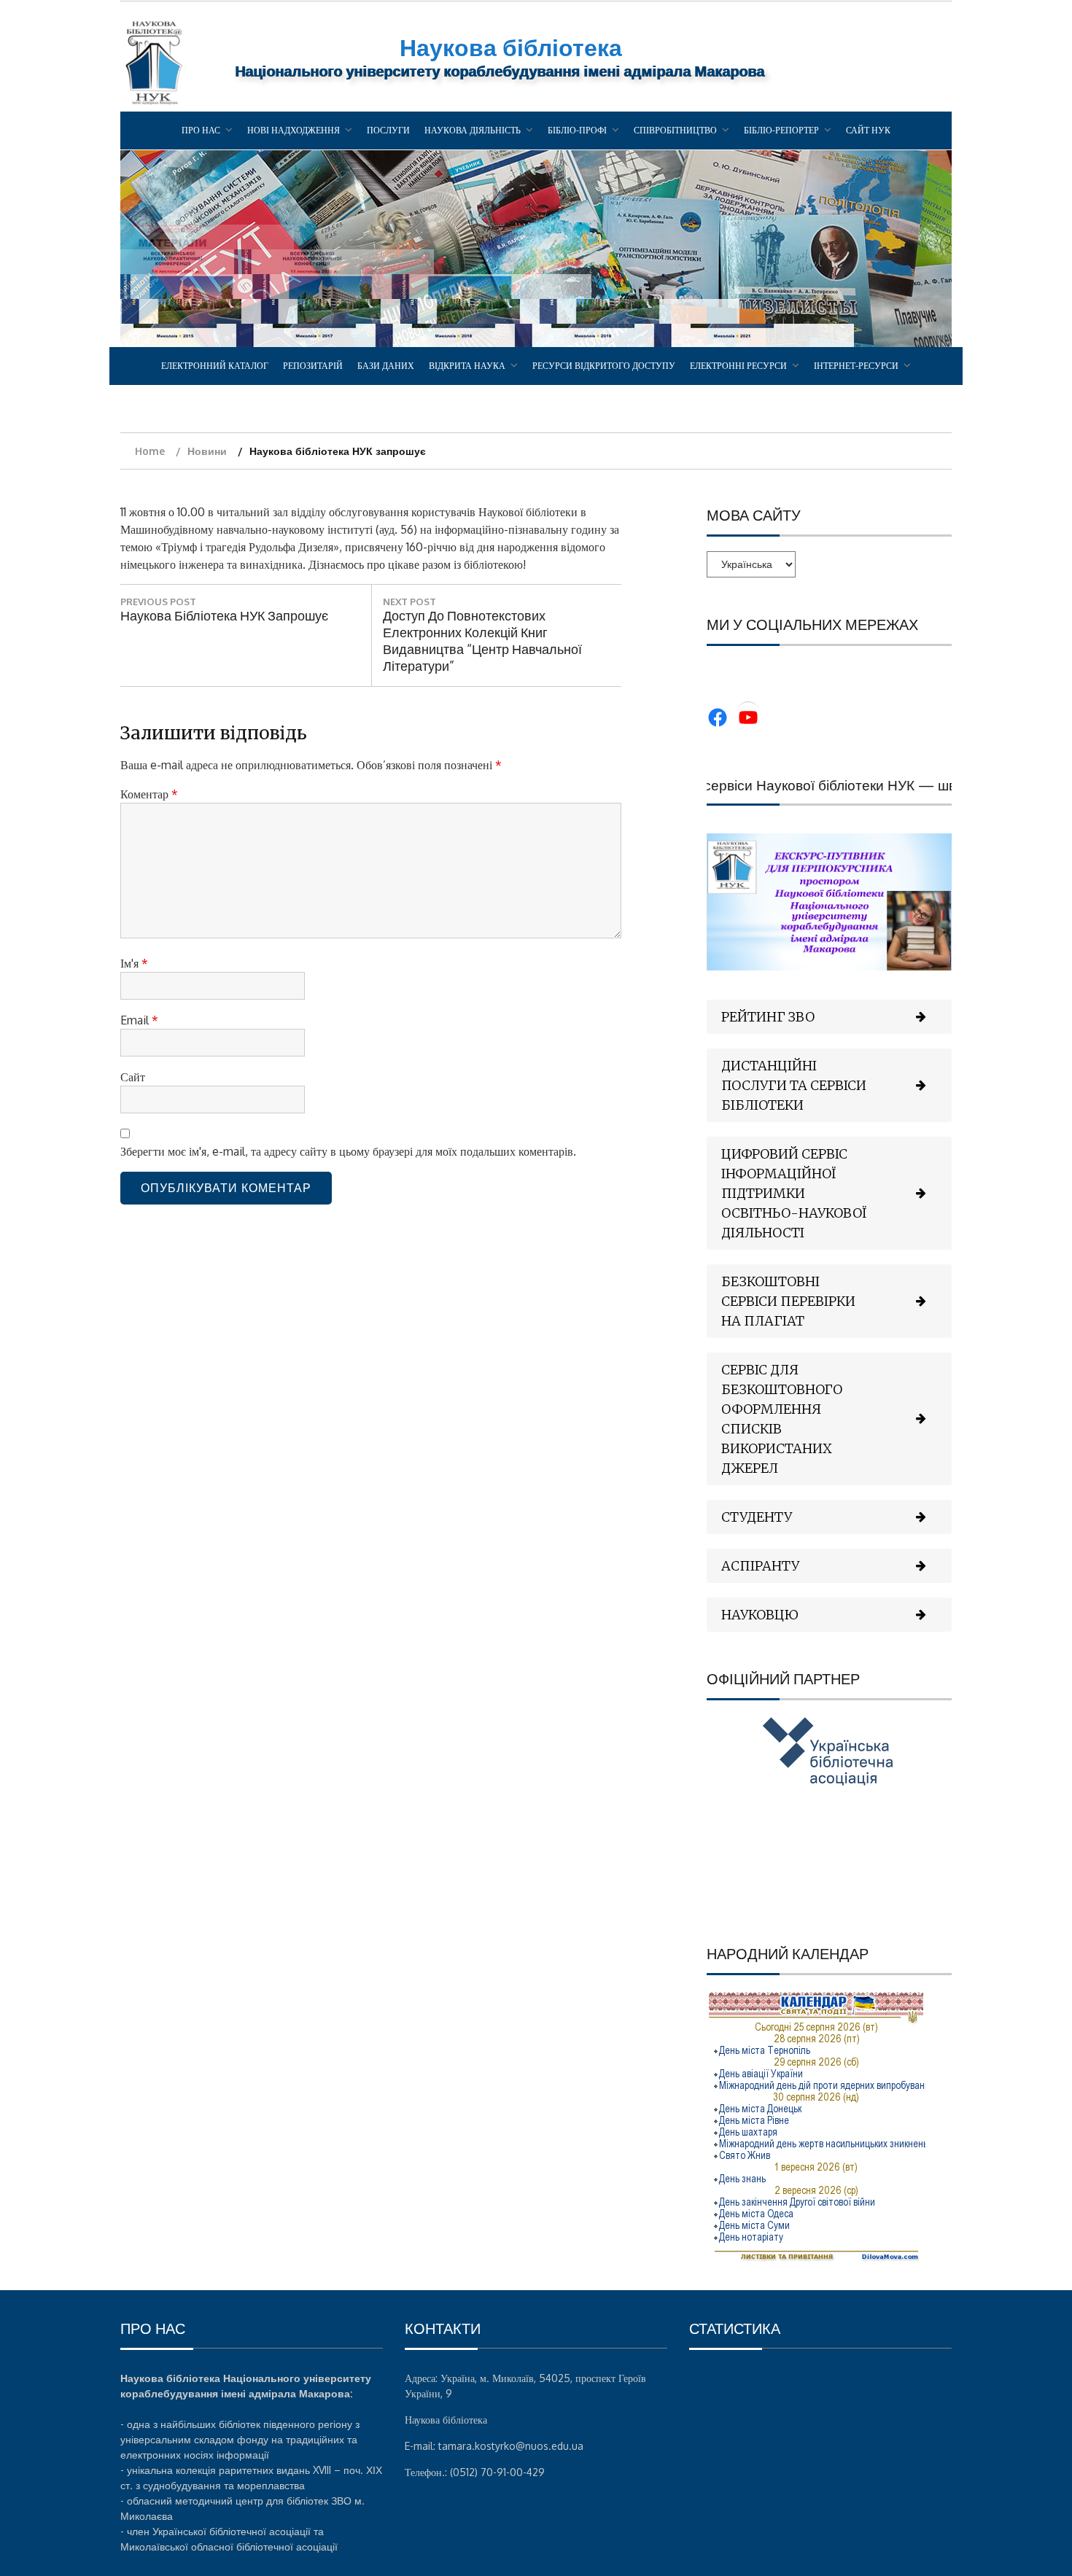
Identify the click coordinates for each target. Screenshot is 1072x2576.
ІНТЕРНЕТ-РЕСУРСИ (856, 366)
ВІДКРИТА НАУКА (467, 366)
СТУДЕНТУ (757, 1517)
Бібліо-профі (577, 130)
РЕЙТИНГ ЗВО (768, 1017)
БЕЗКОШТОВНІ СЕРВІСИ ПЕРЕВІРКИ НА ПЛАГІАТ (788, 1301)
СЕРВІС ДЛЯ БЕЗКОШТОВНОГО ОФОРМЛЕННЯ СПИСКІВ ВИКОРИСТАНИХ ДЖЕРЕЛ (782, 1419)
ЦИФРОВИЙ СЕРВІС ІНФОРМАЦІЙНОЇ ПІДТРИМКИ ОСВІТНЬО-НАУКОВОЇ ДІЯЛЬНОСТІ (794, 1193)
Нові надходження (294, 130)
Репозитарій (313, 366)
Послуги (388, 130)
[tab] (829, 1017)
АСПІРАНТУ (760, 1566)
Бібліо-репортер (781, 130)
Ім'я (134, 963)
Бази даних (386, 366)
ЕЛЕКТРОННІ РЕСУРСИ (738, 366)
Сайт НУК (868, 130)
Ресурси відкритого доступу (604, 366)
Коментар (149, 794)
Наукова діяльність (473, 130)
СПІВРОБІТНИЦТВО (675, 130)
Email (139, 1020)
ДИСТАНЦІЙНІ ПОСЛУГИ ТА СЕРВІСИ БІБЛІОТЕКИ (794, 1085)
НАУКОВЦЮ (760, 1615)
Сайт (133, 1077)
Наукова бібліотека (511, 47)
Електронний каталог (215, 366)
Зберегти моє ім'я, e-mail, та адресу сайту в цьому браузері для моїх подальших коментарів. (348, 1151)
